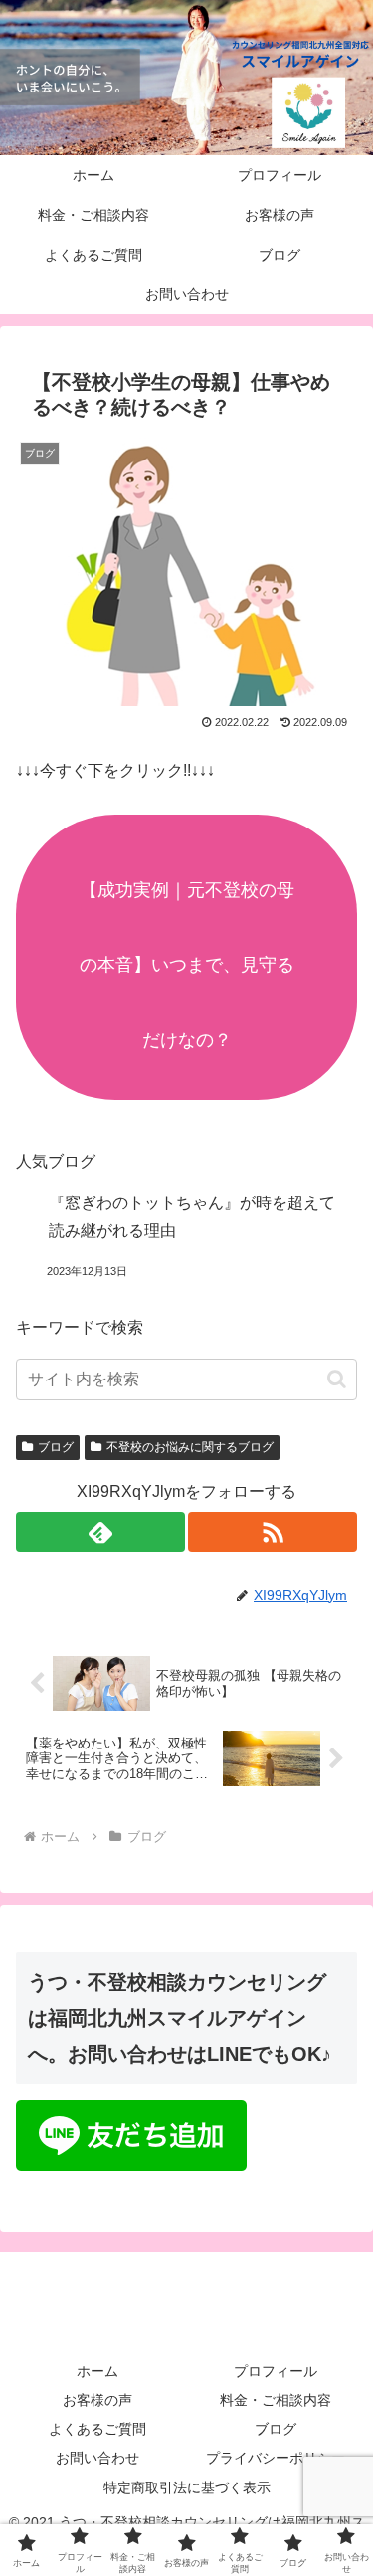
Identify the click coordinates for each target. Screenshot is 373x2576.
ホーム (97, 2371)
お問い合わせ (97, 2458)
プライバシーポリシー (276, 2458)
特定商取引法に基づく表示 (187, 2487)
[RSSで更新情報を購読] (273, 1532)
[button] (337, 1379)
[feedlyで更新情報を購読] (100, 1532)
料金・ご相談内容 (276, 2400)
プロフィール (276, 2371)
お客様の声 (97, 2400)
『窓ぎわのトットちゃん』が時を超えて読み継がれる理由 (192, 1217)
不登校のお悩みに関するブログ (190, 1447)
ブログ (56, 1447)
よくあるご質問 (97, 2429)
